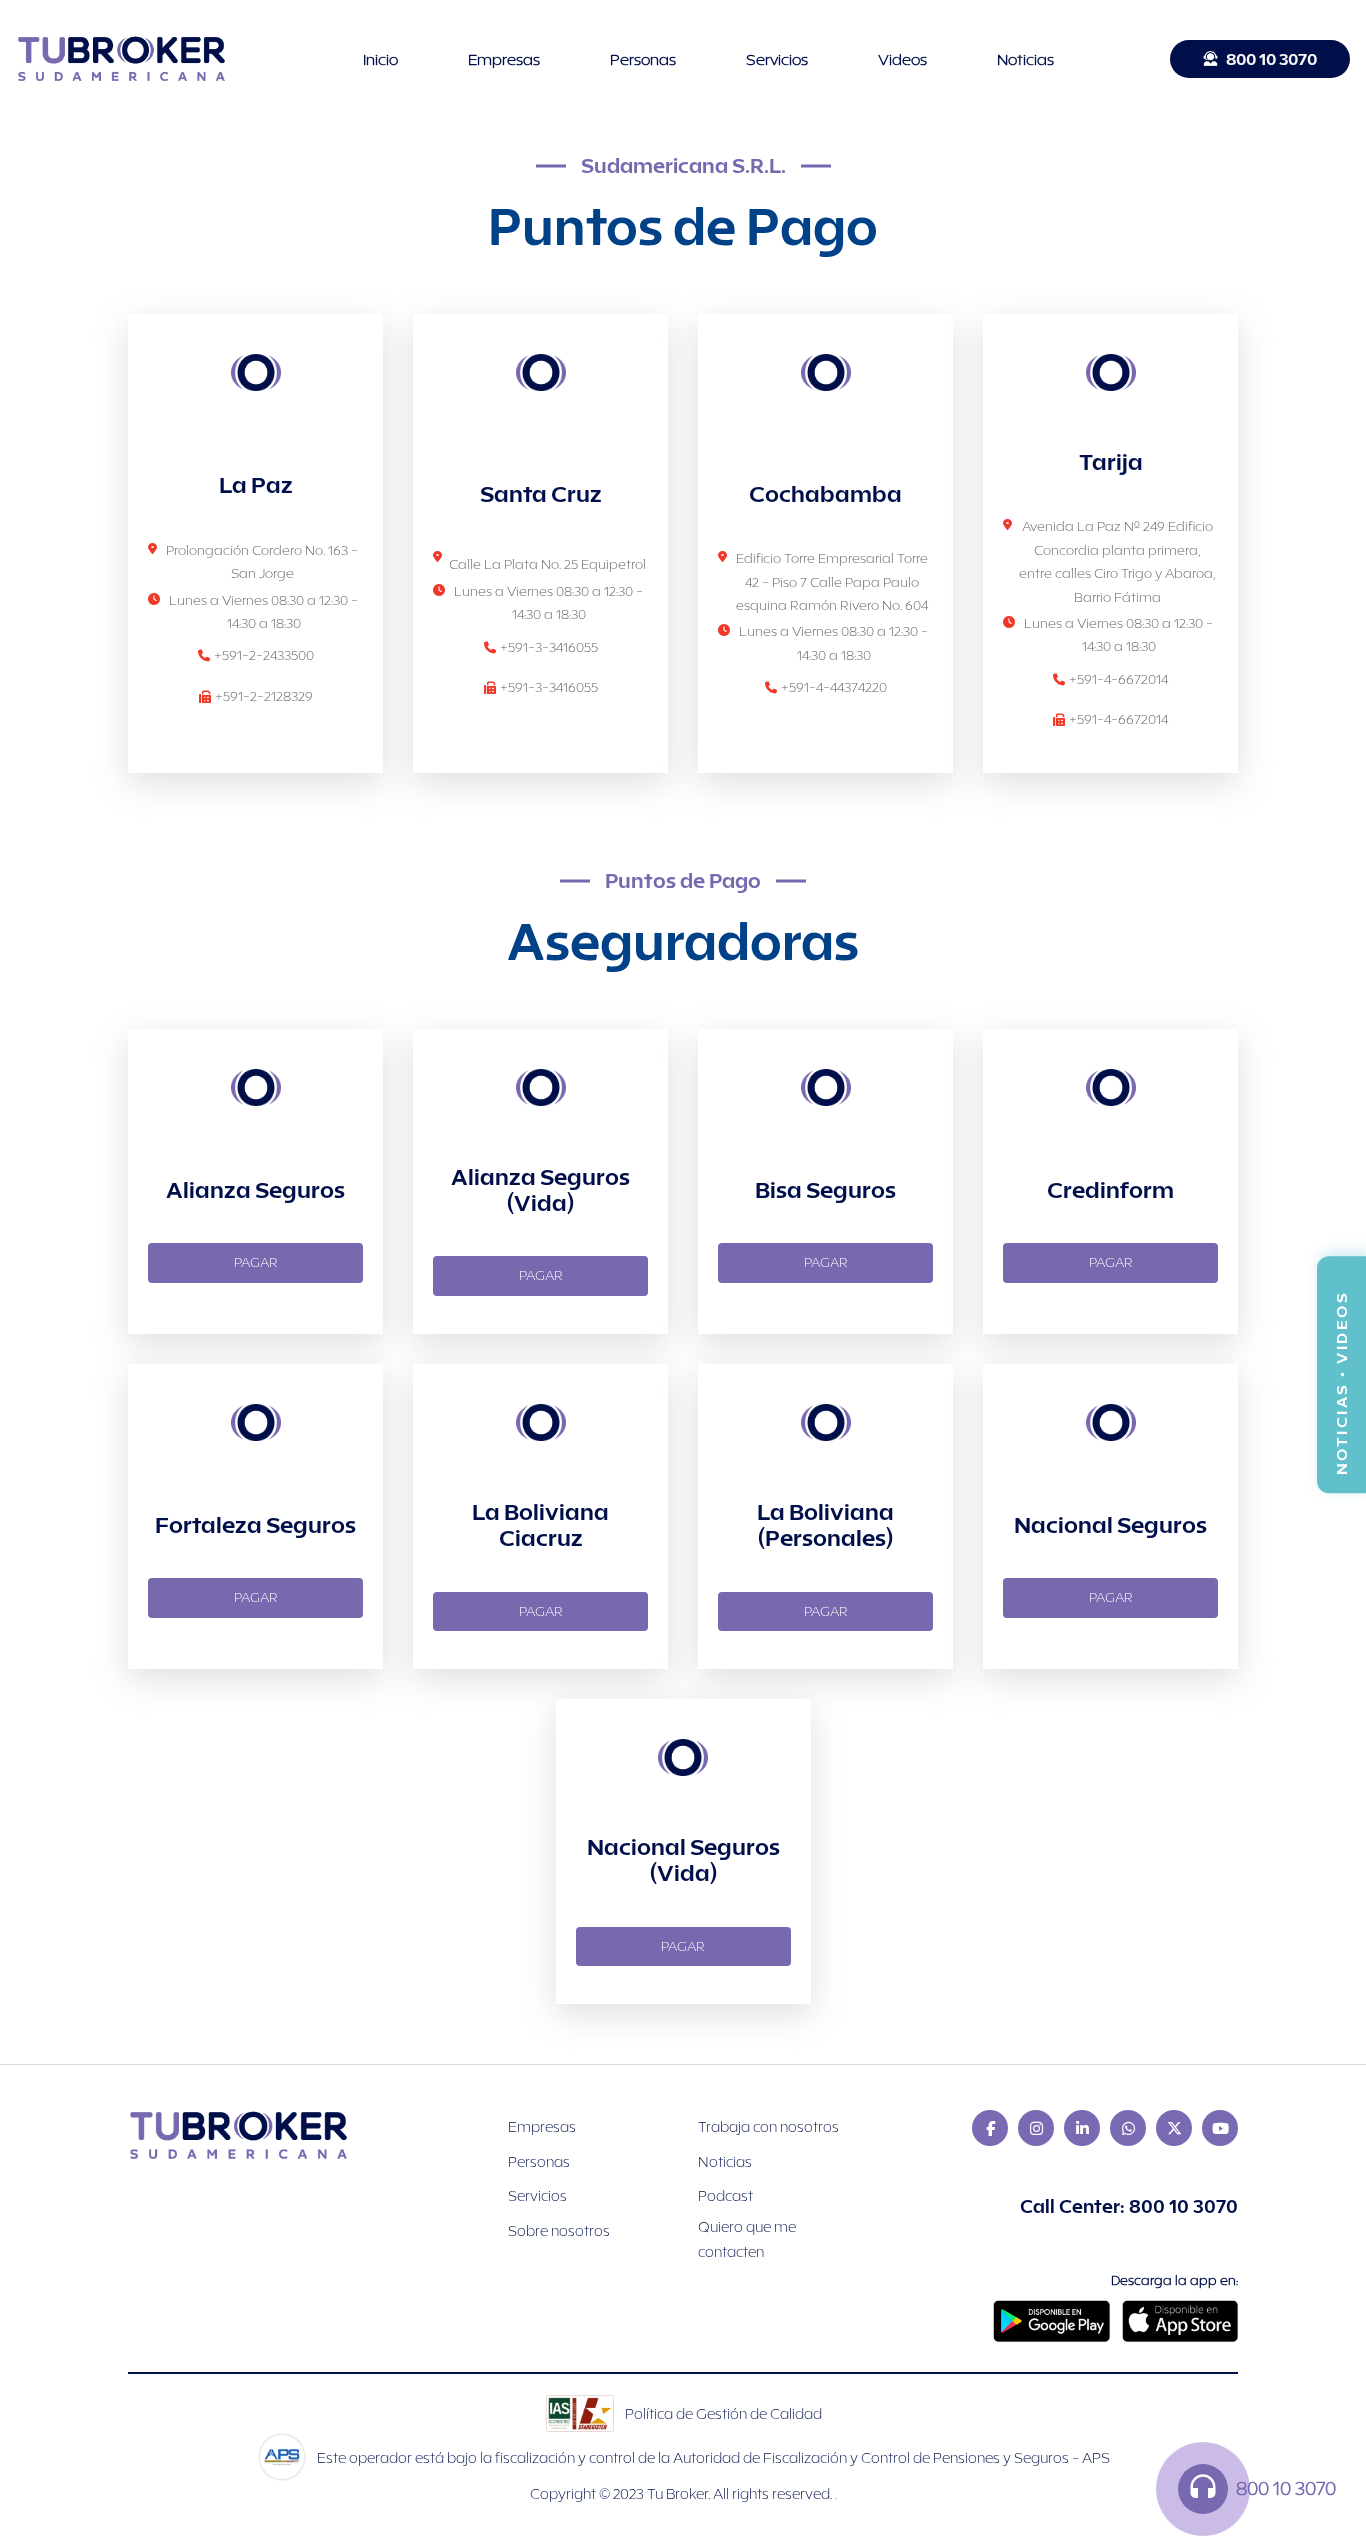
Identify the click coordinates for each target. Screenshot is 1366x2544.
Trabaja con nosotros (768, 2126)
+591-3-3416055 (549, 647)
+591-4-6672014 (1118, 679)
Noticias (1025, 59)
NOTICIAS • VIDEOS (1341, 1375)
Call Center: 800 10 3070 (1129, 2206)
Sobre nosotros (559, 2230)
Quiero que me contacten (747, 2239)
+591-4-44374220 (834, 687)
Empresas (504, 59)
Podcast (725, 2195)
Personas (643, 59)
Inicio (380, 59)
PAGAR (256, 1262)
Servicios (777, 59)
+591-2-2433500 (264, 655)
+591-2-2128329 (264, 696)
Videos (902, 59)
